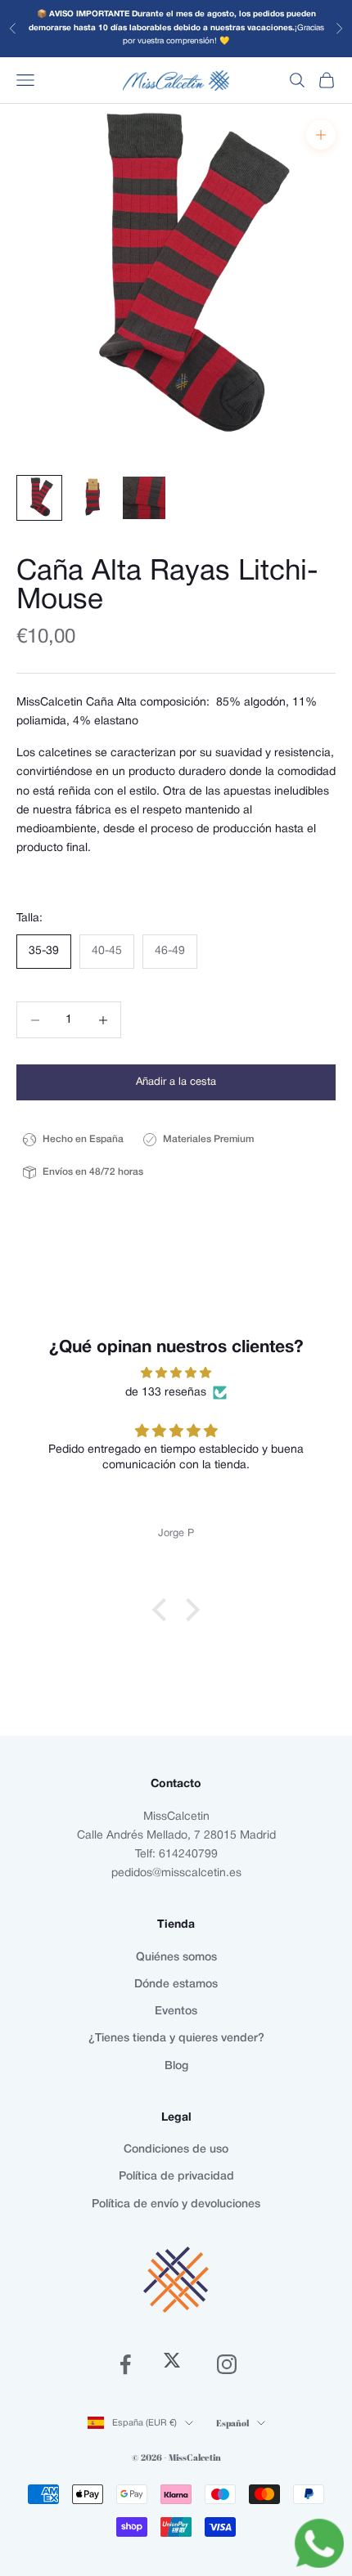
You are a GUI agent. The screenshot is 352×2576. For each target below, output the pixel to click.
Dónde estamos (176, 1985)
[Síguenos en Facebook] (125, 2364)
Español (232, 2423)
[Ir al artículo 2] (92, 498)
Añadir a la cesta (176, 1082)
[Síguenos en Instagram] (227, 2364)
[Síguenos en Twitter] (176, 2364)
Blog (176, 2066)
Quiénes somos (176, 1958)
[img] (176, 1373)
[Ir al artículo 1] (39, 498)
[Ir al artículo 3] (144, 498)
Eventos (176, 2012)
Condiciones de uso (176, 2150)
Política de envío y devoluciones (176, 2204)
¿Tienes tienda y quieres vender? (176, 2038)
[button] (164, 1610)
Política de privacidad (176, 2177)
